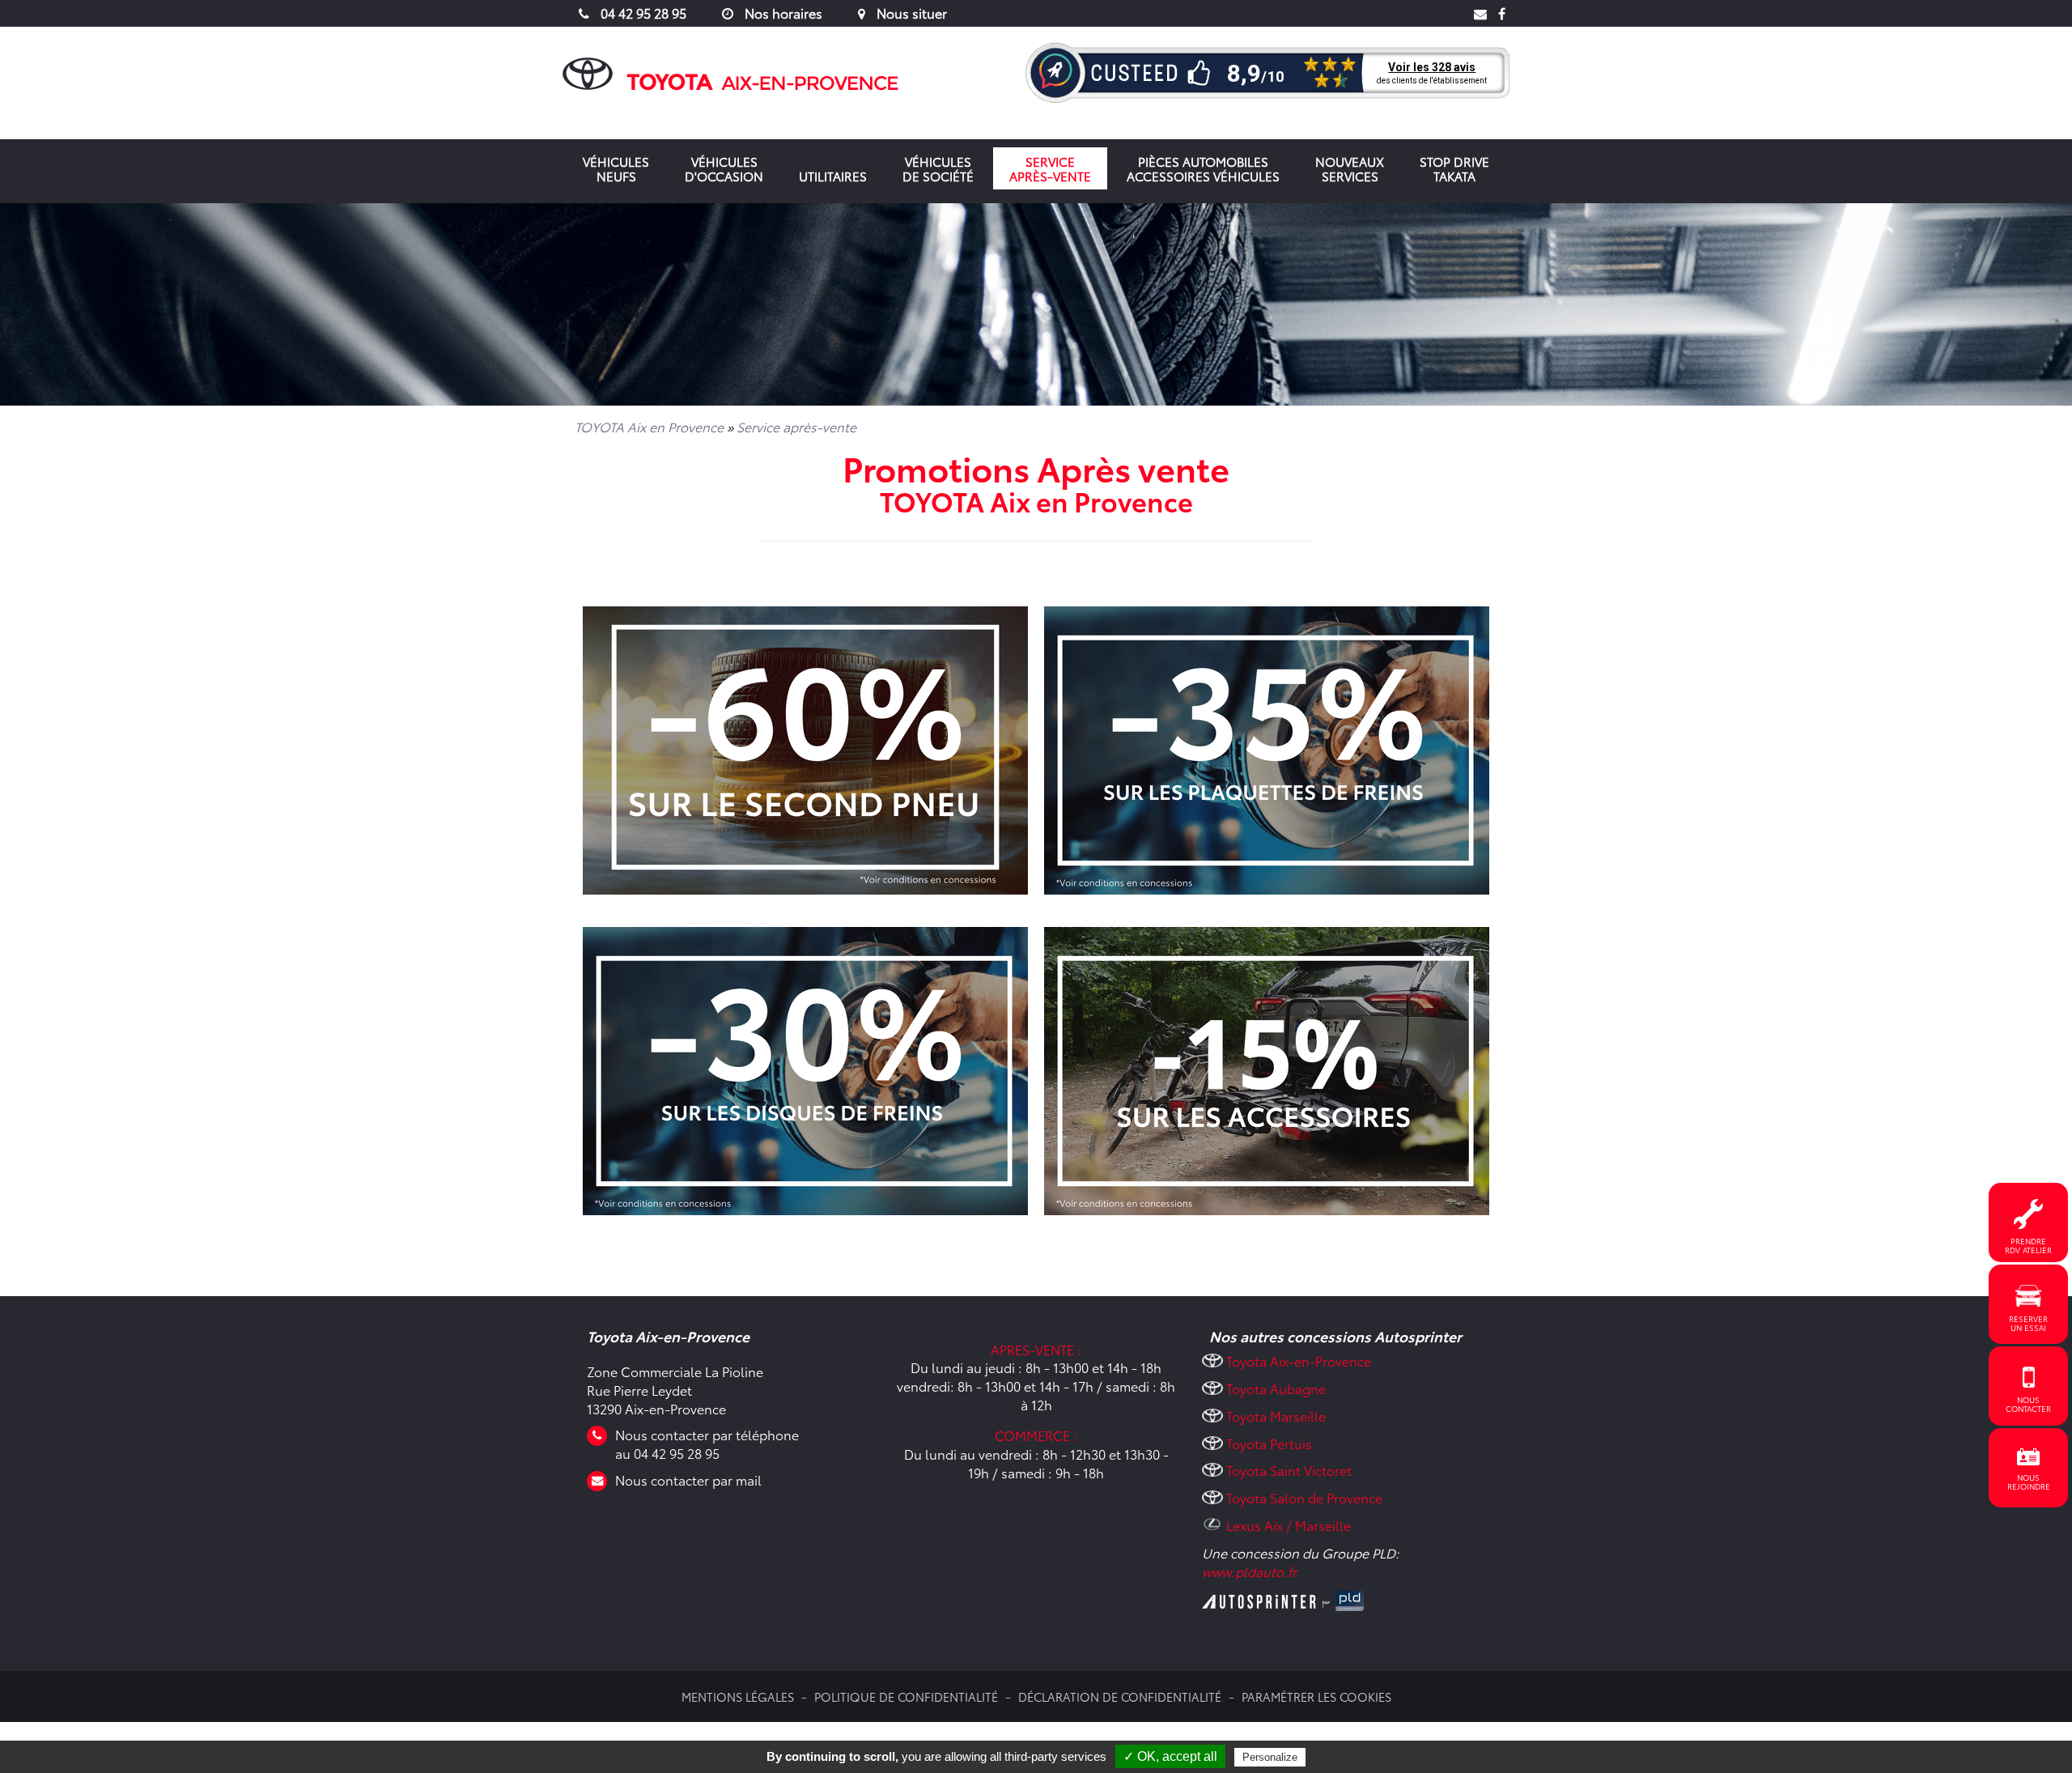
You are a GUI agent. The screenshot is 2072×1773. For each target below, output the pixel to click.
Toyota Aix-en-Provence (1299, 1361)
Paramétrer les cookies (1316, 1696)
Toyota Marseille (1276, 1416)
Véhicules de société (938, 168)
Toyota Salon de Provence (1304, 1497)
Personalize (1270, 1757)
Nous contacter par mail (688, 1480)
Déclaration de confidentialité (1120, 1696)
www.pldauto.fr (1249, 1571)
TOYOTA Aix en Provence (649, 426)
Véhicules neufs (616, 168)
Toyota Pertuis (1269, 1443)
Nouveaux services (1350, 168)
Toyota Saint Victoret (1289, 1470)
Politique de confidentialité (906, 1696)
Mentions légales (738, 1696)
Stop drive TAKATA (1454, 168)
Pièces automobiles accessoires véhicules (1203, 168)
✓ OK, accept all (1170, 1756)
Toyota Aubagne (1276, 1388)
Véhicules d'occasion (724, 168)
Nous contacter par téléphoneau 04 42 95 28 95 (707, 1443)
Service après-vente (1050, 168)
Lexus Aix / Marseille (1289, 1525)
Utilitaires (833, 176)
